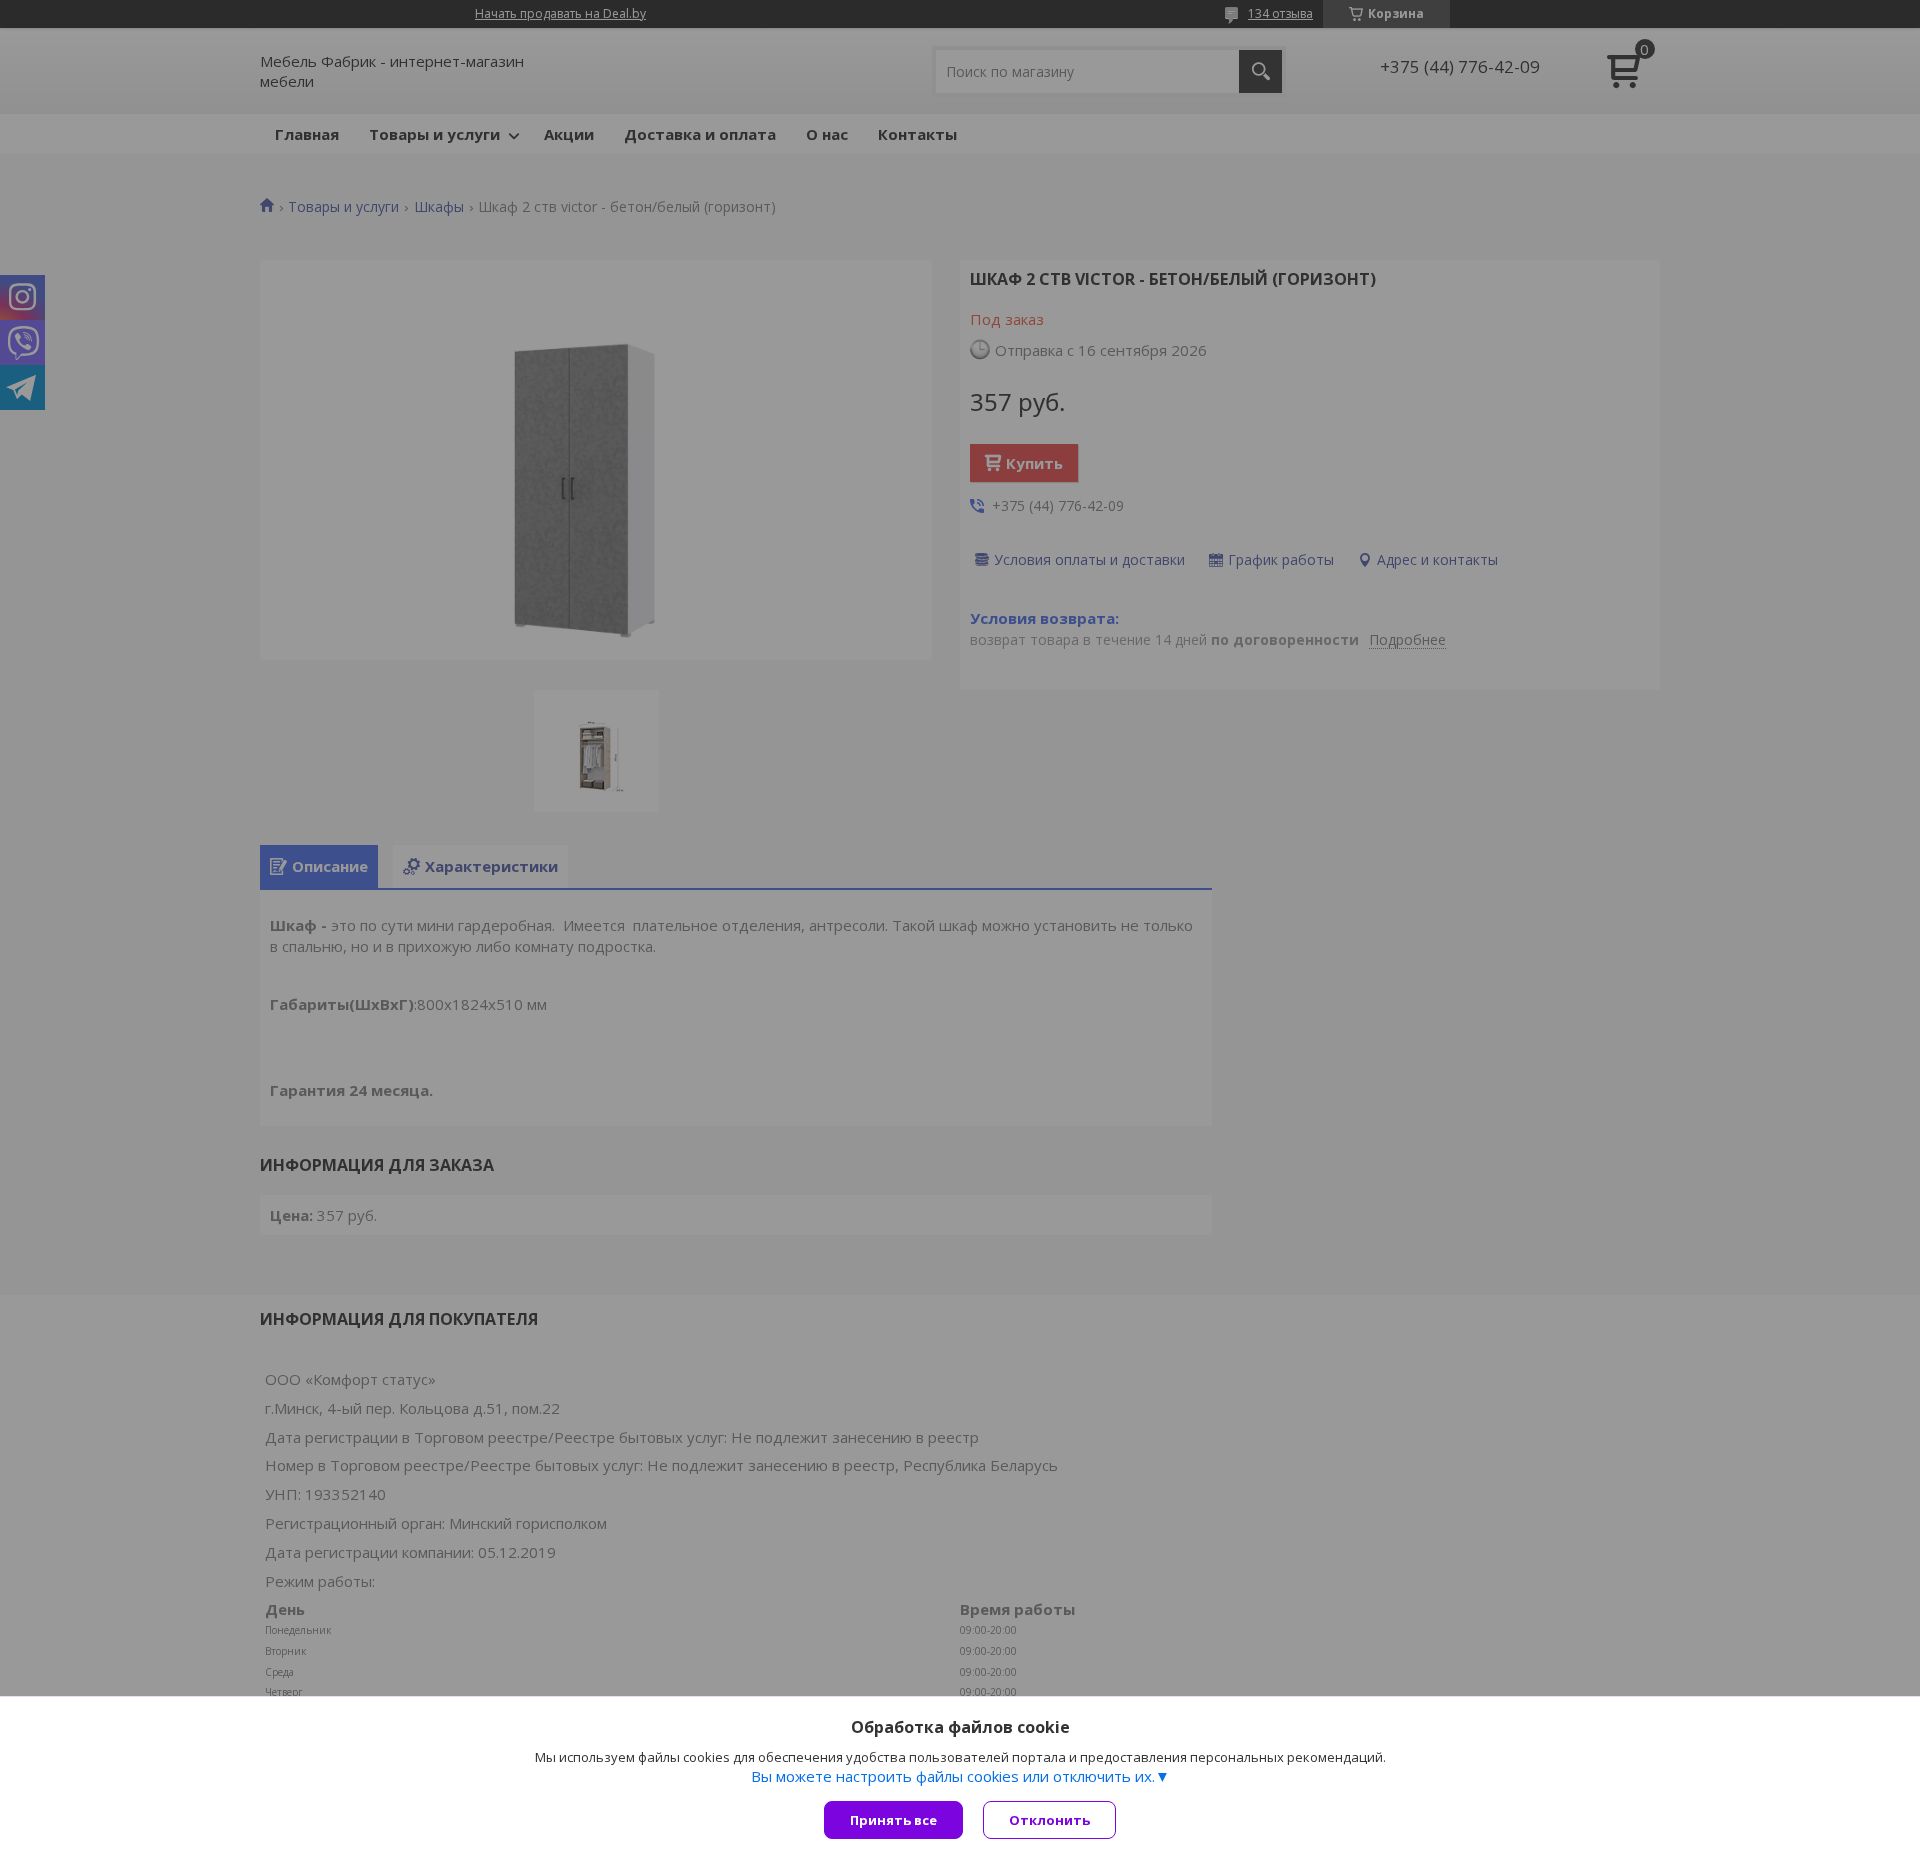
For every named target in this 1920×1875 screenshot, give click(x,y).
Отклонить (1049, 1820)
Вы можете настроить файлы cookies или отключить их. (953, 1776)
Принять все (893, 1820)
